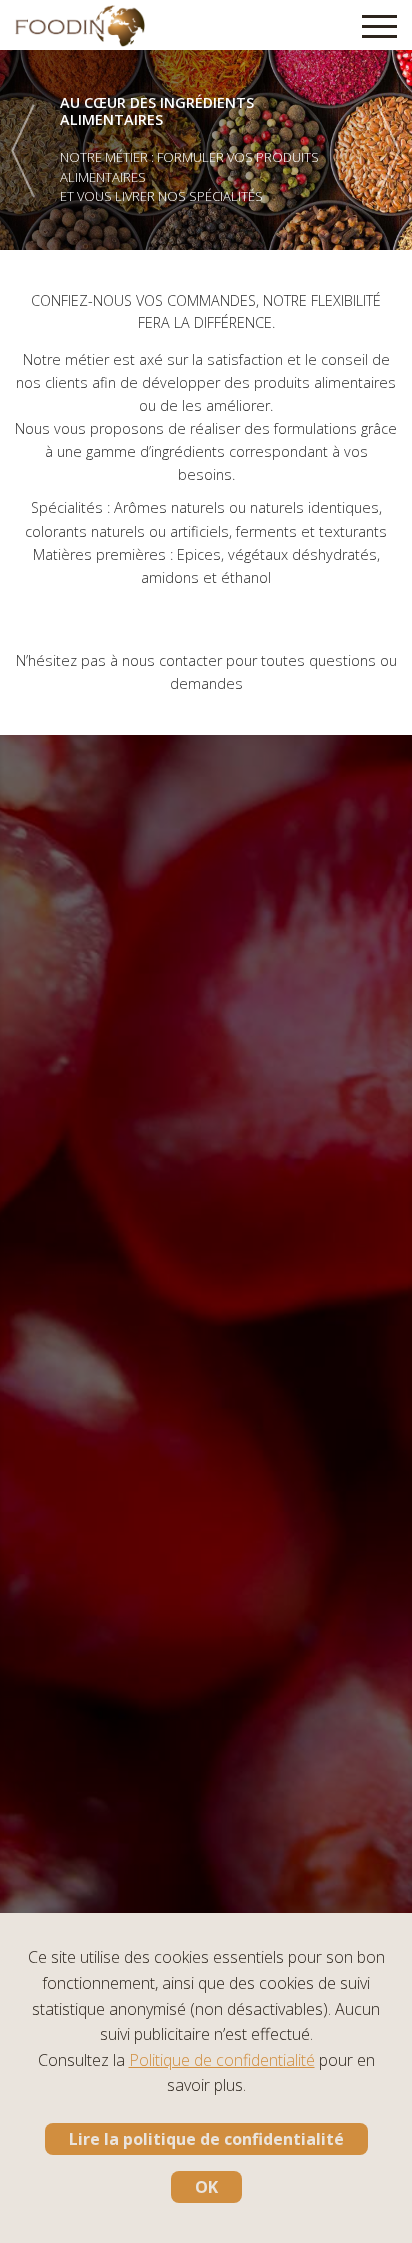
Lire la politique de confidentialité (206, 2139)
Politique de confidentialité (222, 2060)
